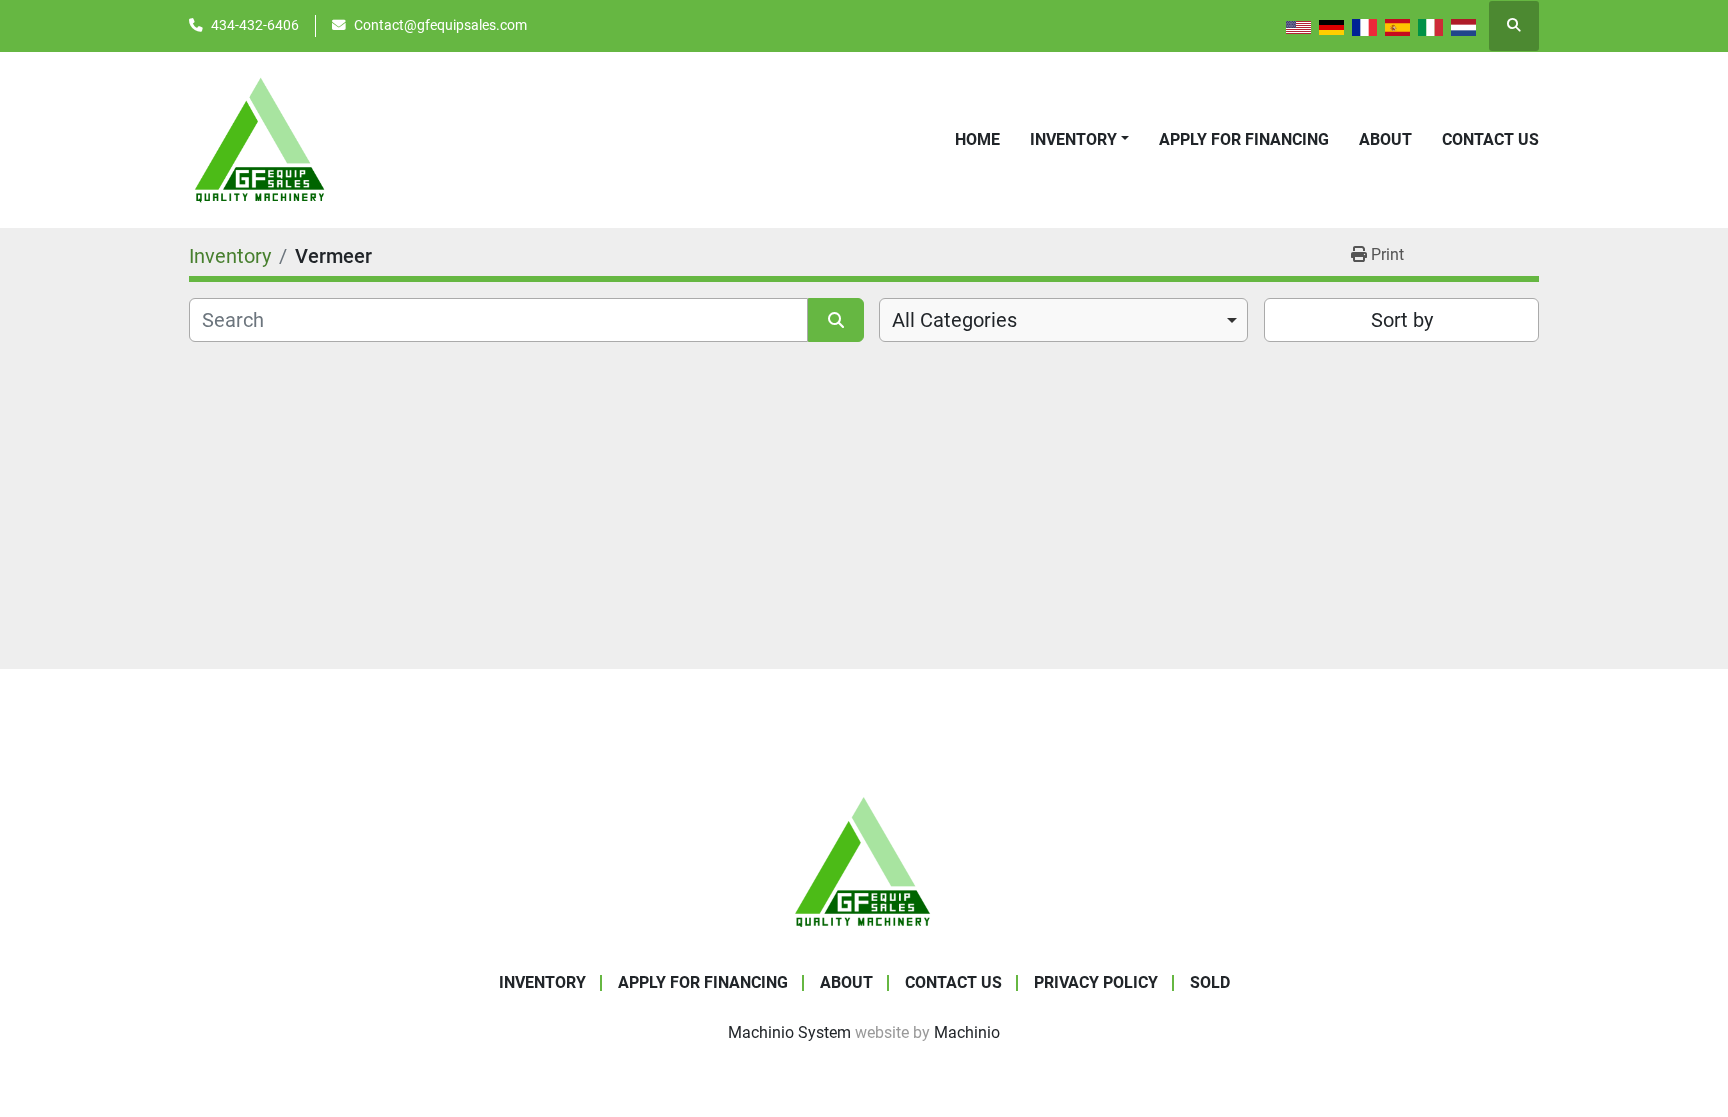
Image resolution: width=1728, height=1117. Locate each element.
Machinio (967, 1032)
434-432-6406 (255, 25)
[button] (1079, 140)
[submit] (836, 320)
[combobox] (1063, 320)
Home (977, 139)
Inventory (1073, 139)
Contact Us (1490, 139)
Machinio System (789, 1032)
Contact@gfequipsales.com (440, 25)
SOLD (1210, 982)
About (1385, 139)
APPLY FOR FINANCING (1244, 139)
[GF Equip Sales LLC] (864, 860)
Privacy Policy (1096, 982)
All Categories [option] (954, 320)
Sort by (1402, 320)
